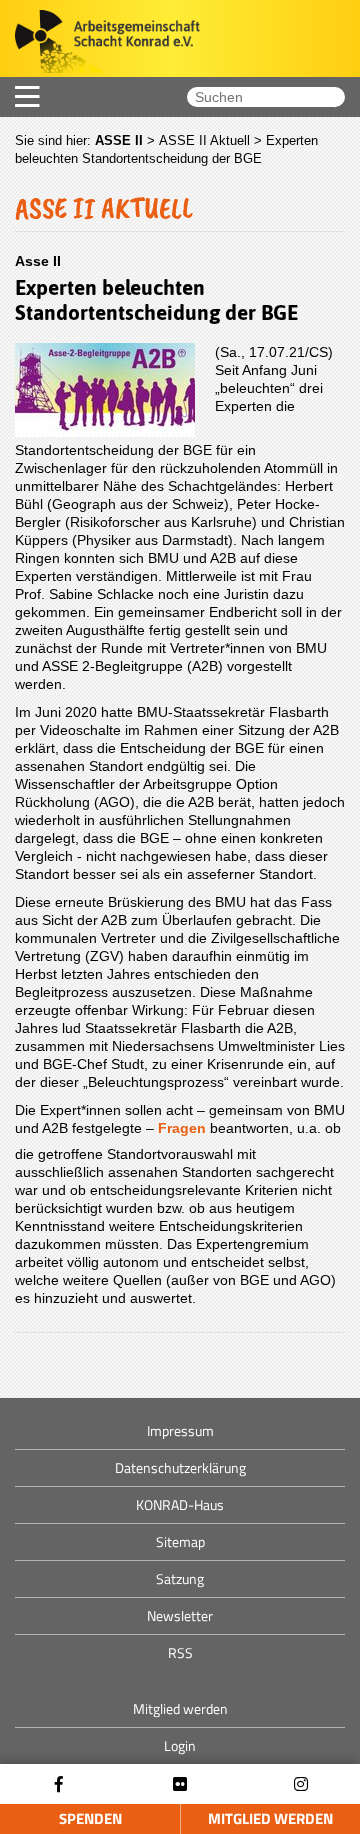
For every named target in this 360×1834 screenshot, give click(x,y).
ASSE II (119, 140)
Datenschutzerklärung (180, 1467)
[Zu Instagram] (301, 1784)
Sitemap (180, 1541)
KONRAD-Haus (180, 1504)
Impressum (180, 1430)
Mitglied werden (270, 1818)
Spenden (90, 1818)
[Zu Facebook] (59, 1784)
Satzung (180, 1578)
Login (180, 1745)
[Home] (100, 43)
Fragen (182, 1128)
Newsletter (180, 1615)
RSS (180, 1652)
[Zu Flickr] (180, 1784)
